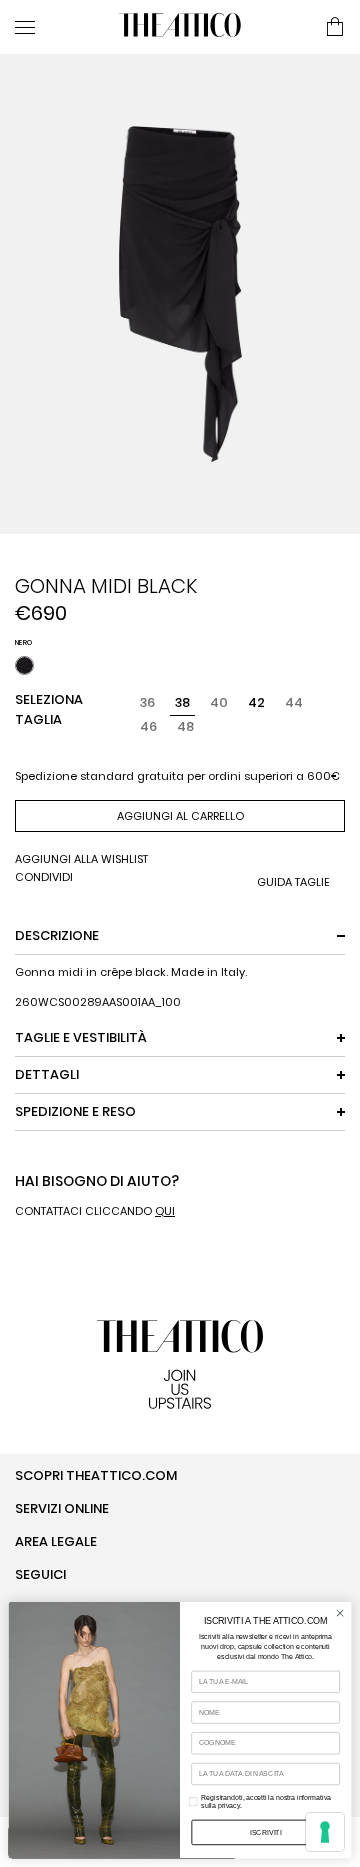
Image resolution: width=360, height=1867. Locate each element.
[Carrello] (335, 28)
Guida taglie (293, 882)
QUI (165, 1211)
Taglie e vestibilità (81, 1037)
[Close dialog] (339, 1612)
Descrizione (57, 935)
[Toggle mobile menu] (59, 27)
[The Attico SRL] (180, 27)
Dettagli (47, 1074)
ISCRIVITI (266, 1831)
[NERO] (24, 665)
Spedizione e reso (75, 1111)
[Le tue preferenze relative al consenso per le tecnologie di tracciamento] (325, 1832)
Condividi (44, 877)
